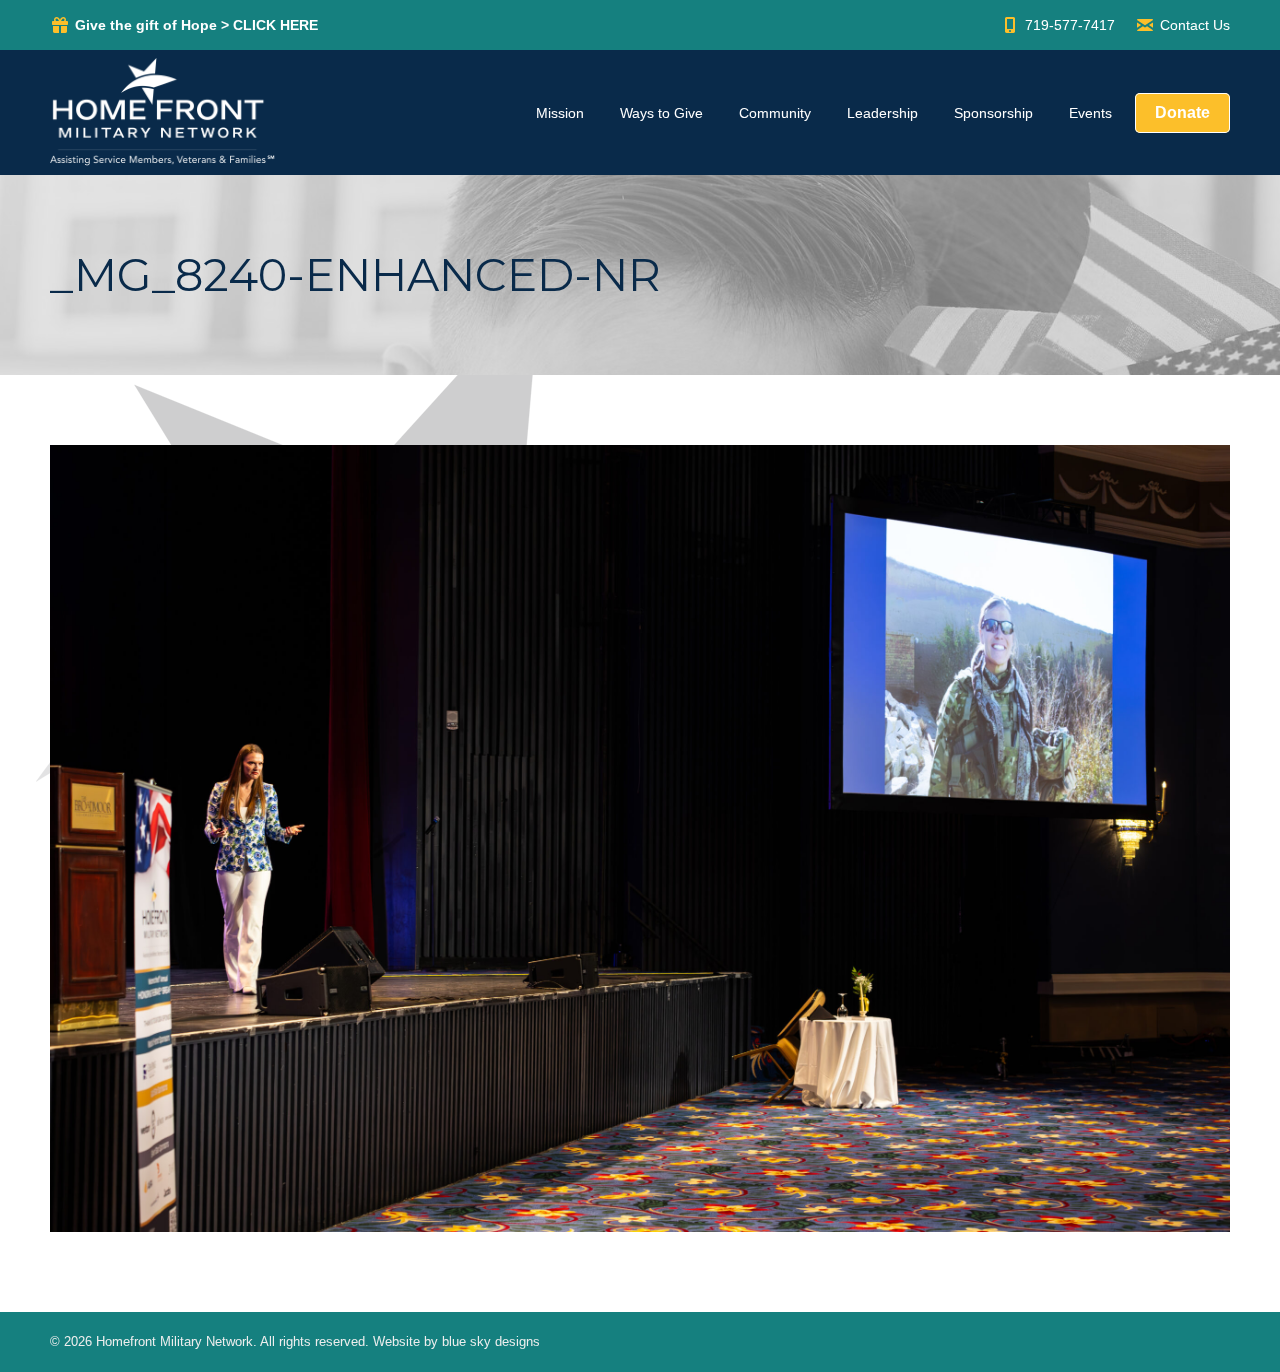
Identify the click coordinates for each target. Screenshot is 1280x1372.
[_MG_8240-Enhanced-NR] (640, 838)
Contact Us (1195, 25)
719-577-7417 (1070, 25)
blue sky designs (491, 1341)
